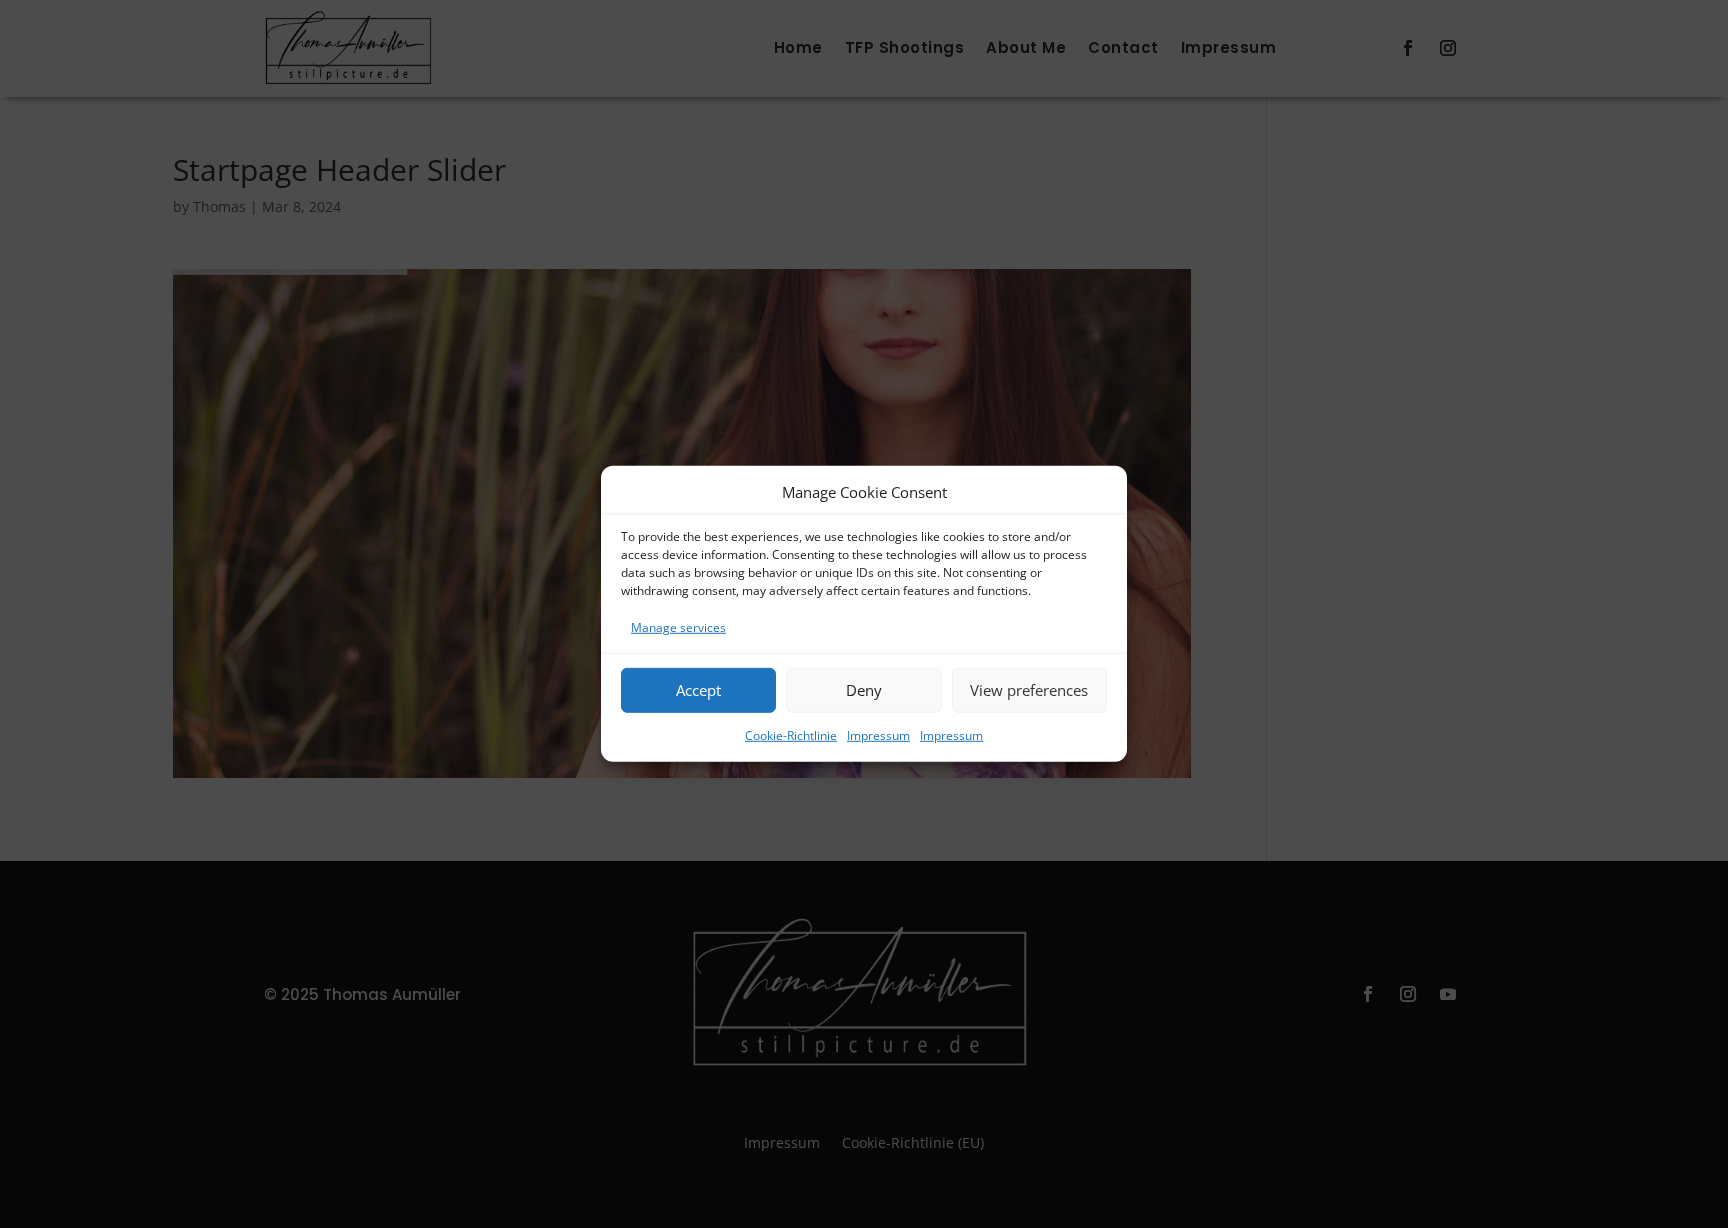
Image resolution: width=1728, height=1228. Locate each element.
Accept (698, 690)
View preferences (1029, 690)
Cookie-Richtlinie (791, 734)
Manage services (678, 627)
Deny (864, 690)
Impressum (878, 734)
